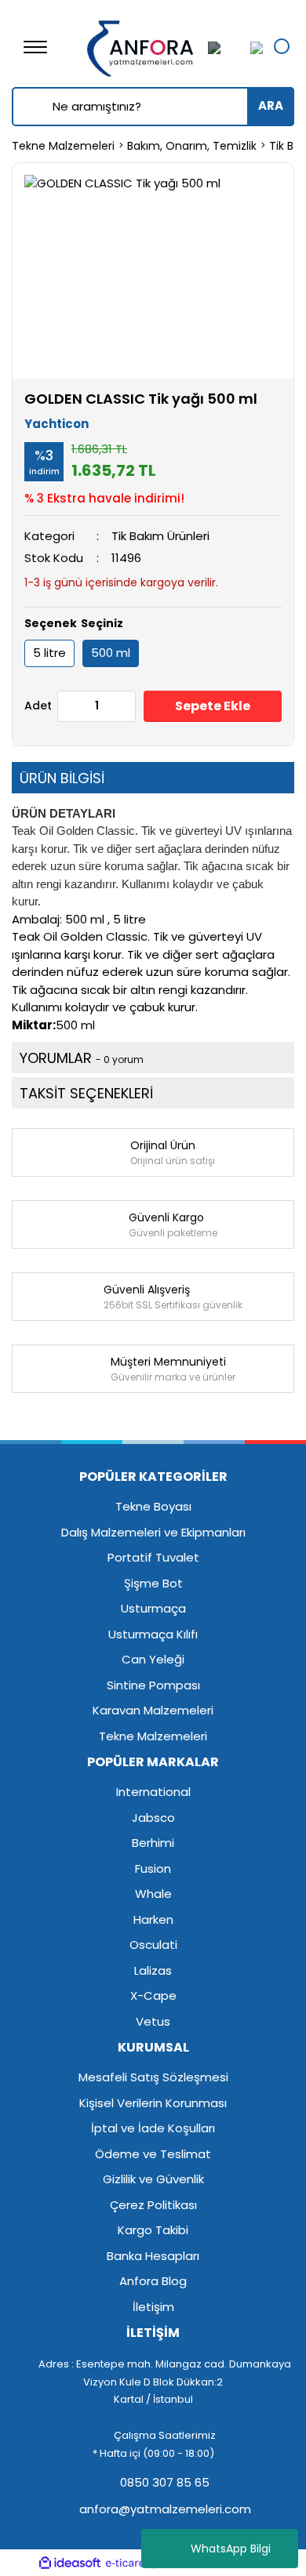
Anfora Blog (153, 2281)
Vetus (153, 2021)
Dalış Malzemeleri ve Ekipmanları (153, 1532)
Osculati (153, 1945)
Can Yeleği (153, 1659)
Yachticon (56, 424)
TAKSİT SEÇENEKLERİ (86, 1093)
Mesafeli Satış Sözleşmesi (153, 2077)
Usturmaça (153, 1608)
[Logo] (141, 46)
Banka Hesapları (153, 2256)
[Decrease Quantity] (70, 706)
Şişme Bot (153, 1583)
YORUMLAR (82, 1058)
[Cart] (253, 47)
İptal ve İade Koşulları (153, 2128)
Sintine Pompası (153, 1685)
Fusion (153, 1869)
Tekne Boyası (153, 1506)
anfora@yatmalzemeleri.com (164, 2509)
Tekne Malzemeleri (153, 1736)
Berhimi (153, 1843)
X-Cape (153, 1995)
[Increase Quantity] (123, 706)
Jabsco (153, 1818)
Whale (153, 1894)
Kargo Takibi (153, 2230)
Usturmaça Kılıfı (153, 1634)
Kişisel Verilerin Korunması (153, 2103)
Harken (153, 1919)
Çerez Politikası (153, 2205)
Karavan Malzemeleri (153, 1710)
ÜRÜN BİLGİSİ (62, 778)
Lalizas (153, 1970)
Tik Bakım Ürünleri (160, 536)
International (153, 1792)
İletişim (153, 2307)
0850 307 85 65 (163, 2482)
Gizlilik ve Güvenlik (153, 2179)
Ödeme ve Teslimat (153, 2154)
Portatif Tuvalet (153, 1557)
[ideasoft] (70, 2563)
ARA (271, 105)
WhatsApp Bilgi (231, 2549)
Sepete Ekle (213, 706)
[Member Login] (224, 47)
